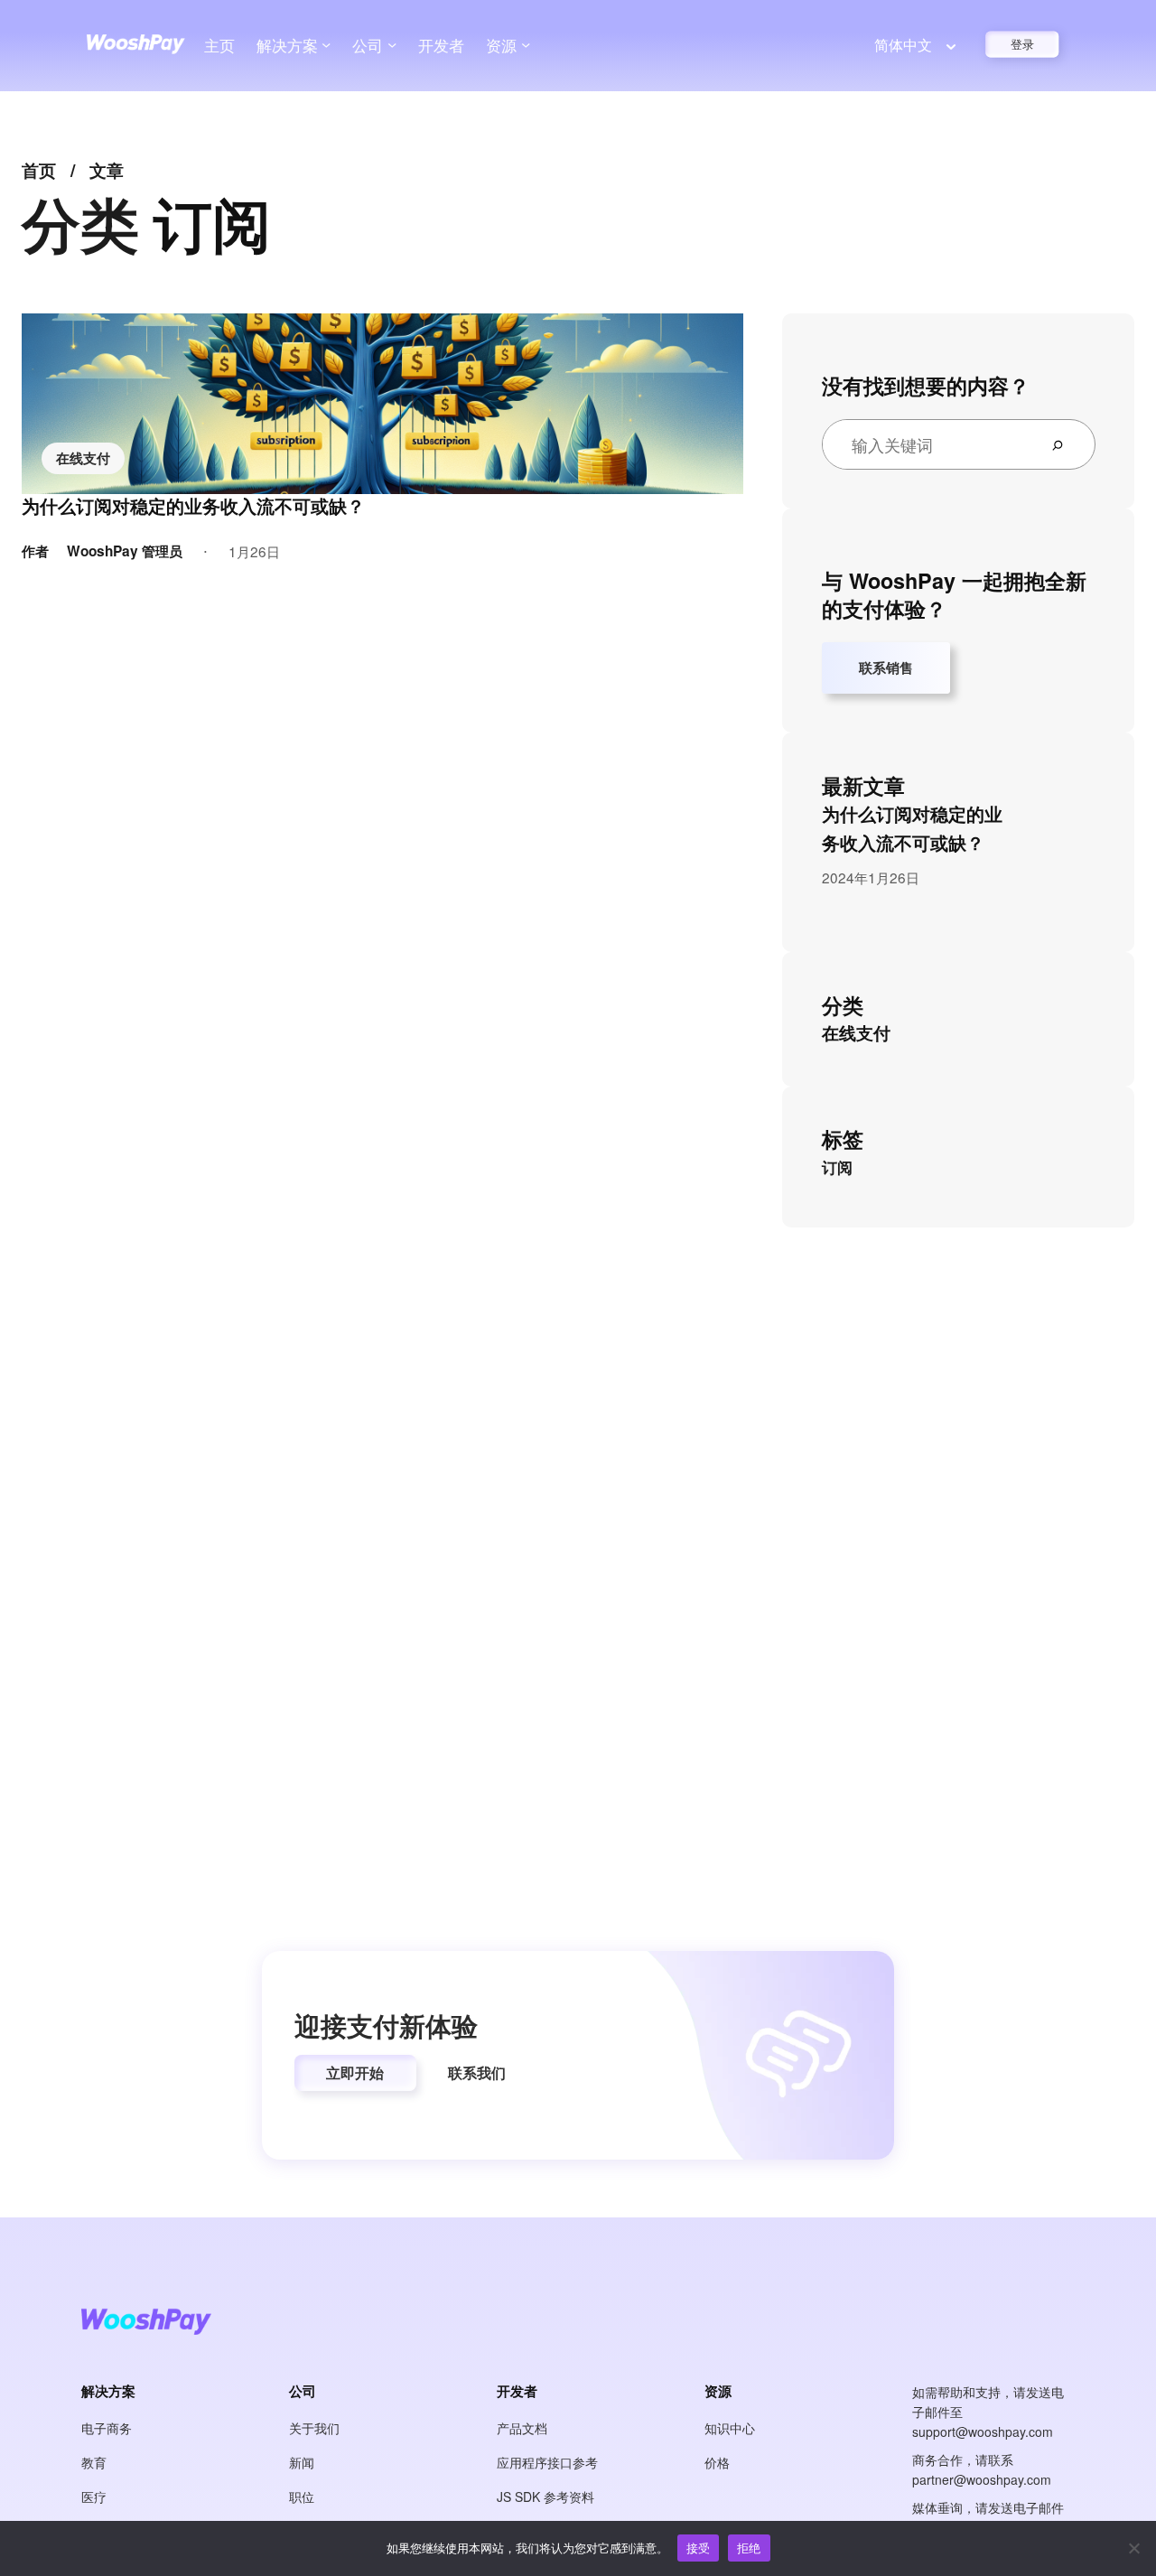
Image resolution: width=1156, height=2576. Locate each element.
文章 (107, 170)
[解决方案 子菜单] (326, 44)
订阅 (837, 1167)
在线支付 (83, 458)
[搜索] (1065, 444)
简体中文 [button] (903, 45)
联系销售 (886, 667)
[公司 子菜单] (392, 44)
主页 (219, 45)
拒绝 (749, 2548)
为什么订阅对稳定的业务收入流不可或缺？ (193, 506)
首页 (39, 170)
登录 (1023, 44)
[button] (355, 2073)
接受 (699, 2548)
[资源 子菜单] (526, 44)
